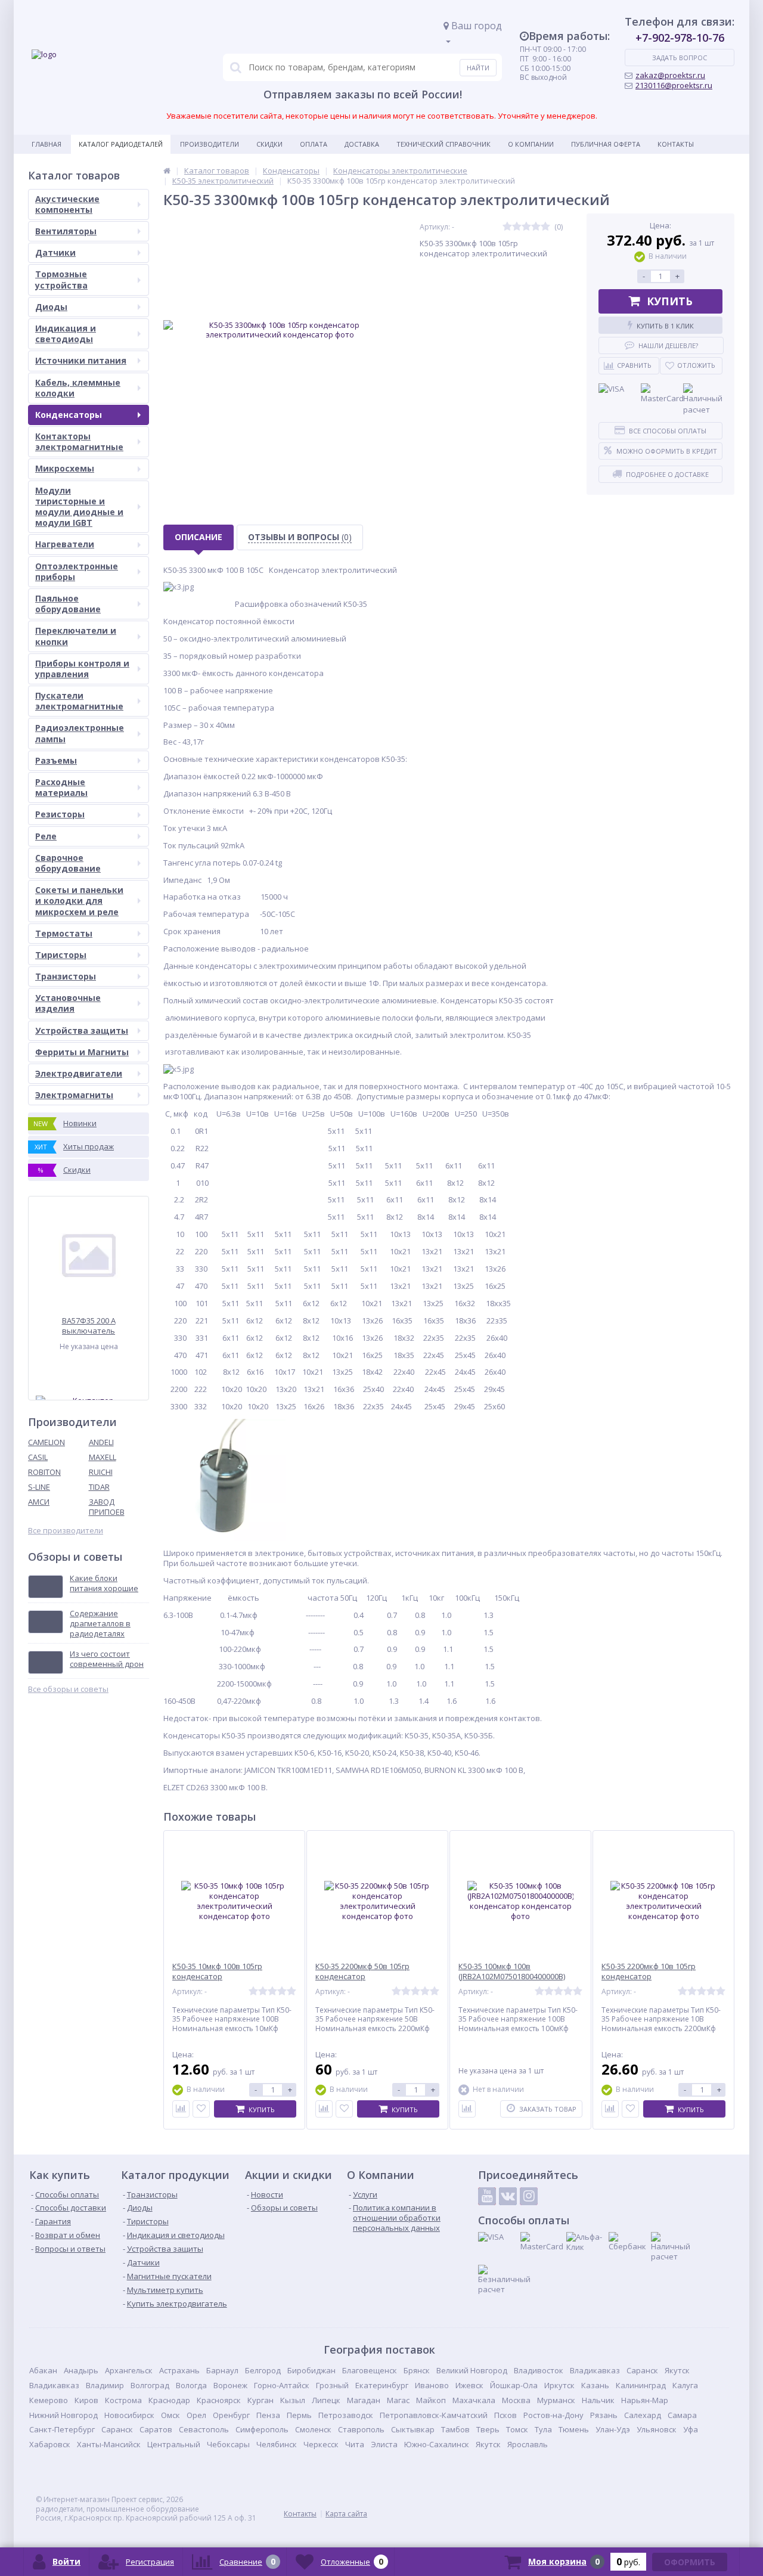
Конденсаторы (69, 415)
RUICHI (101, 1472)
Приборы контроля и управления (82, 669)
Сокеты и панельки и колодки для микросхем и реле (79, 900)
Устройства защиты (82, 1030)
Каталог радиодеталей (121, 144)
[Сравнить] (181, 2109)
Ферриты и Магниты (82, 1052)
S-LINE (39, 1487)
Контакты (676, 144)
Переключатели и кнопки (76, 636)
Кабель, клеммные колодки (78, 388)
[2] (517, 227)
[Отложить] (201, 2109)
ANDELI (101, 1442)
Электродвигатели (79, 1073)
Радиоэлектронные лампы (80, 733)
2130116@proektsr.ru (674, 85)
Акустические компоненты (67, 204)
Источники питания (81, 360)
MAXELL (103, 1457)
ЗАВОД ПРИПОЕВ (107, 1507)
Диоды (51, 307)
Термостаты (64, 933)
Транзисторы (66, 976)
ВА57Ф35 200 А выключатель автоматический (89, 1326)
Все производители (66, 1531)
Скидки (269, 144)
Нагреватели (65, 544)
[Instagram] (529, 2196)
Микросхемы (65, 468)
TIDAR (99, 1487)
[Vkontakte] (508, 2196)
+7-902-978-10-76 (680, 38)
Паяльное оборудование (68, 604)
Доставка (362, 144)
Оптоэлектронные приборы (77, 571)
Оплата (314, 144)
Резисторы (60, 814)
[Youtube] (487, 2196)
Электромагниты (74, 1095)
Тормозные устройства (61, 279)
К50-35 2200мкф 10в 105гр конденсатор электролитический (649, 1977)
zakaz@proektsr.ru (670, 75)
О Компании (531, 144)
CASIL (38, 1457)
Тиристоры (61, 955)
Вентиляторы (66, 231)
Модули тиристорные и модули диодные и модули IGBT (79, 507)
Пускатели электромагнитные (79, 701)
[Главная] (167, 171)
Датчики (55, 252)
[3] (526, 227)
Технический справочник (443, 144)
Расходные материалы (61, 787)
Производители (210, 144)
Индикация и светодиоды (66, 334)
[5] (545, 227)
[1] (507, 227)
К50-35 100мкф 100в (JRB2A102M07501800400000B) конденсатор (512, 1977)
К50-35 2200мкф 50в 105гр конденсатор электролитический (362, 1977)
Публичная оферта (606, 144)
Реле (46, 836)
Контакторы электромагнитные (79, 441)
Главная (46, 144)
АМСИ (39, 1502)
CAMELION (46, 1442)
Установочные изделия (68, 1003)
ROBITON (44, 1472)
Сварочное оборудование (68, 863)
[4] (536, 227)
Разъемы (56, 760)
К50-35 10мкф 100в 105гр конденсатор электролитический (217, 1977)
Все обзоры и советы (68, 1689)
